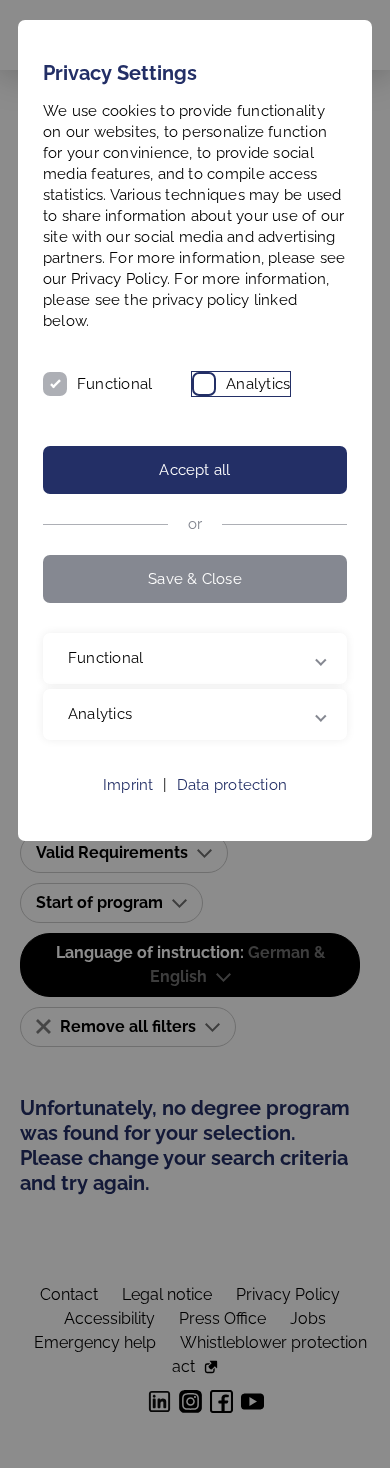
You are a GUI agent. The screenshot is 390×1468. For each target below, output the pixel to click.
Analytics (258, 384)
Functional (114, 384)
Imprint (128, 806)
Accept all (194, 470)
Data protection (232, 806)
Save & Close (195, 579)
